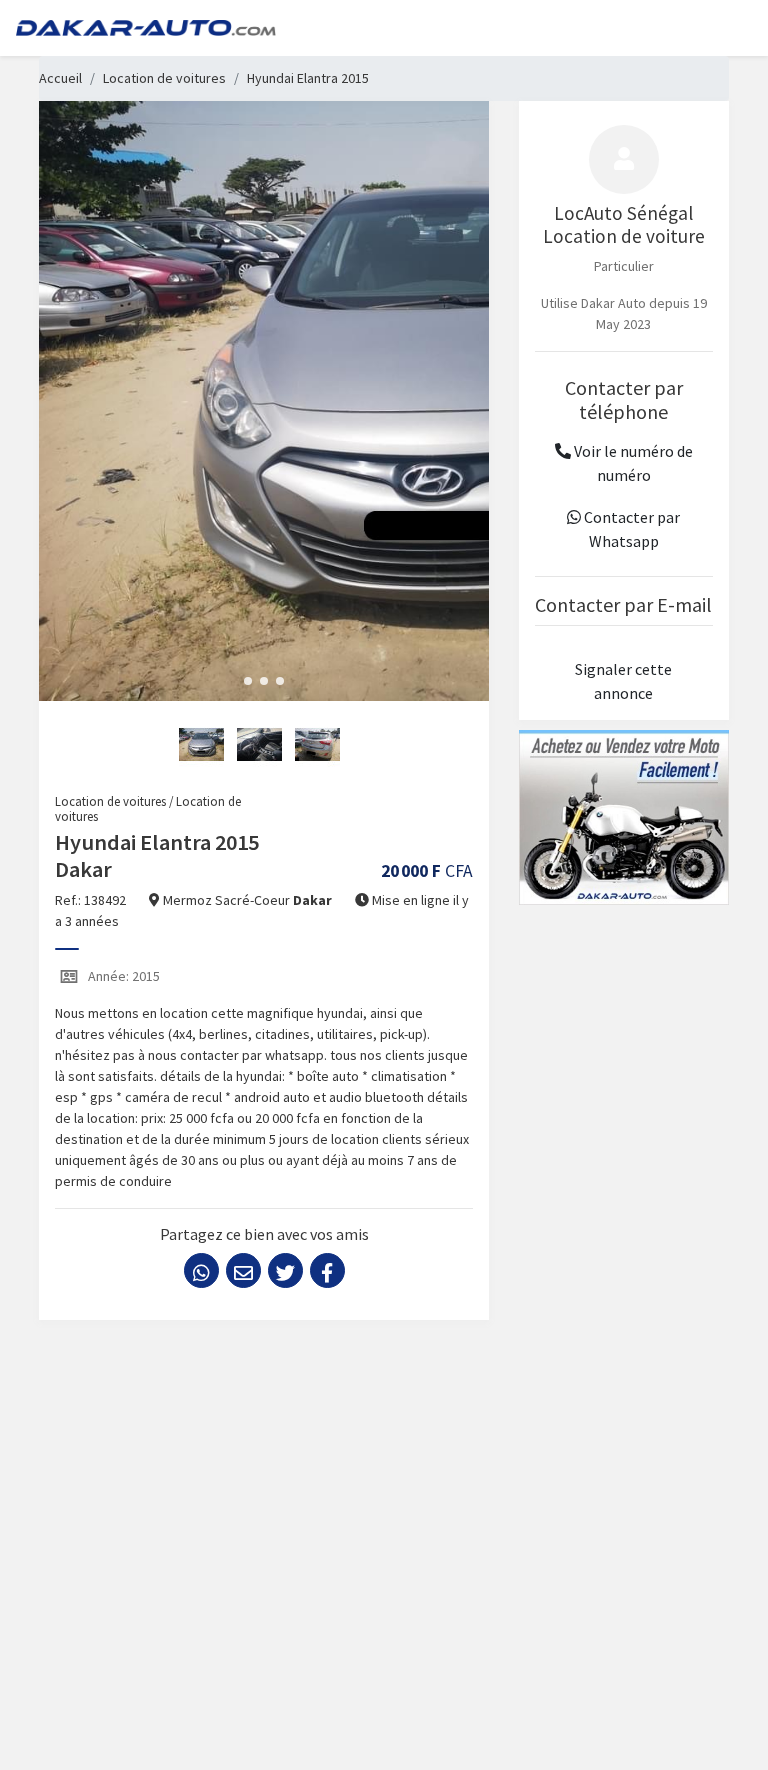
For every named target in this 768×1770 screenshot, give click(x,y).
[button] (248, 681)
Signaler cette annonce (623, 681)
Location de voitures (164, 78)
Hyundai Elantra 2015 (308, 78)
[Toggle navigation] (724, 28)
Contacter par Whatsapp (630, 529)
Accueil (60, 78)
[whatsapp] (201, 1270)
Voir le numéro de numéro (632, 463)
